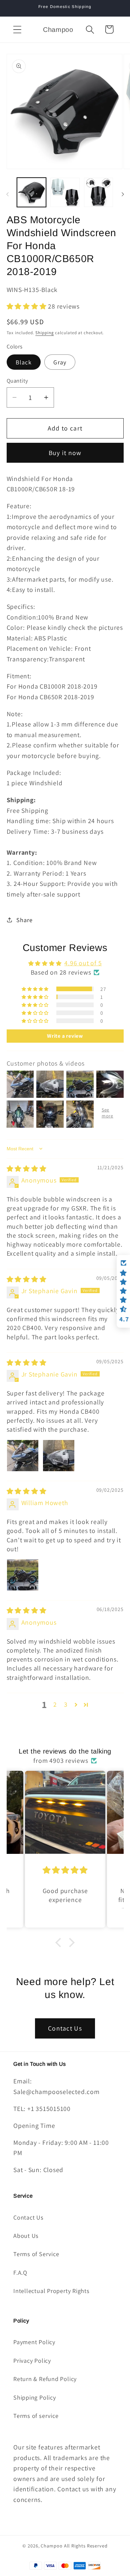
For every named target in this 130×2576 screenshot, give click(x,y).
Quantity (17, 381)
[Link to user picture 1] (23, 1456)
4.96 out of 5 (83, 963)
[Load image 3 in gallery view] (99, 192)
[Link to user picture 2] (59, 1456)
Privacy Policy (32, 2360)
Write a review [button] (65, 1036)
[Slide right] (123, 194)
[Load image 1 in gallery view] (32, 192)
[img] (27, 1169)
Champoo (51, 2546)
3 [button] (66, 1704)
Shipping (44, 333)
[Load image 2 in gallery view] (65, 192)
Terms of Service (36, 2254)
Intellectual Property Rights (51, 2291)
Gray (60, 362)
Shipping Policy (35, 2397)
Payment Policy (34, 2342)
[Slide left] (7, 194)
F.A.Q (20, 2272)
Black (24, 362)
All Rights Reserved (86, 2546)
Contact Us (65, 2028)
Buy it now (65, 453)
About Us (26, 2236)
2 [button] (55, 1704)
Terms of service (36, 2416)
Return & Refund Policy (45, 2379)
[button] (17, 29)
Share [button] (24, 920)
